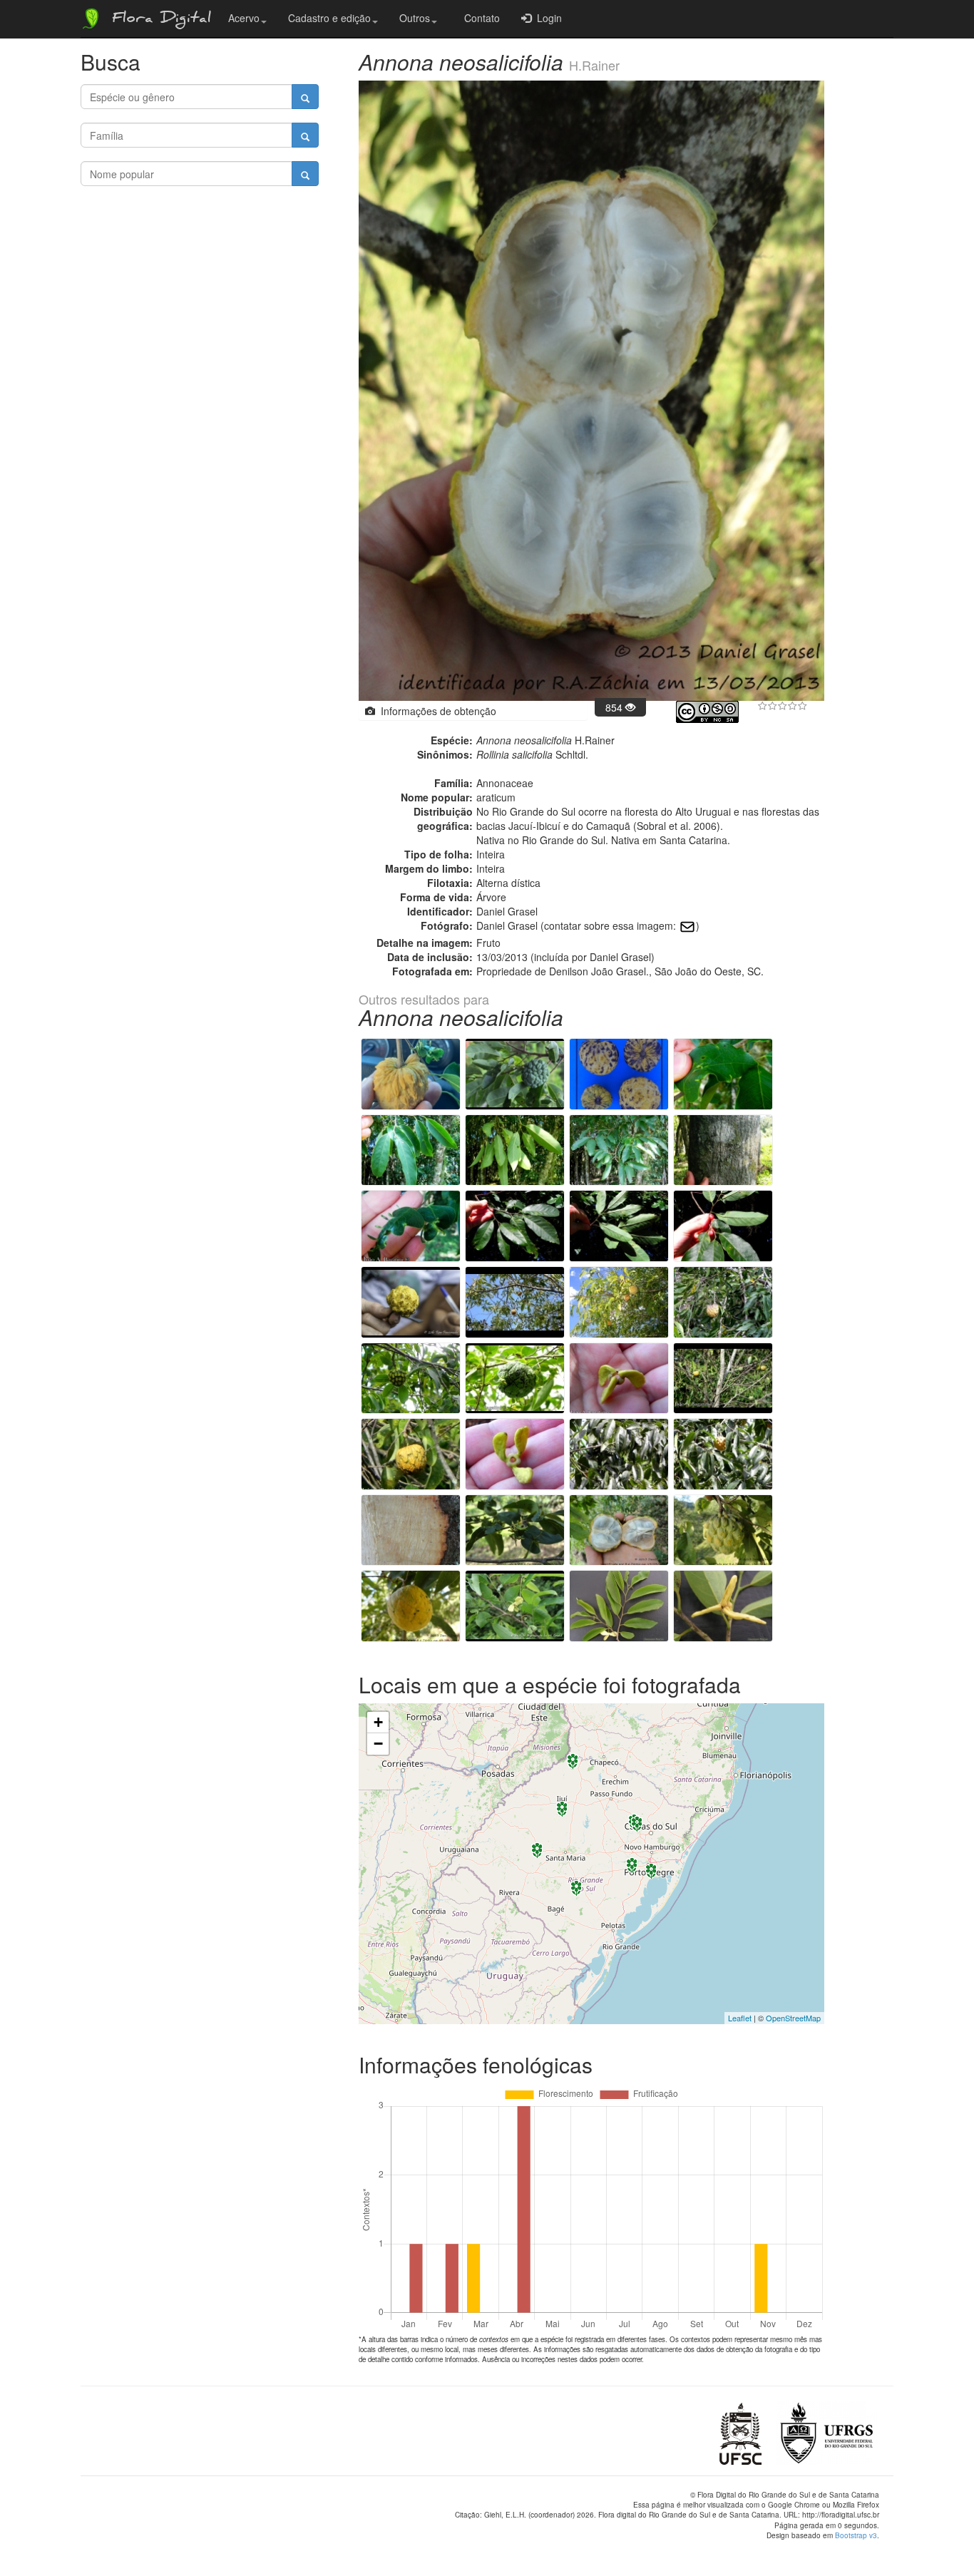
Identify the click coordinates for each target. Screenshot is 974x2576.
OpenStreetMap (793, 2018)
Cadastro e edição (329, 18)
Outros (415, 18)
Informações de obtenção (436, 711)
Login (547, 18)
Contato (479, 18)
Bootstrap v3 (856, 2535)
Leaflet (740, 2018)
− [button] (378, 1744)
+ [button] (378, 1722)
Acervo (244, 18)
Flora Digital (158, 20)
